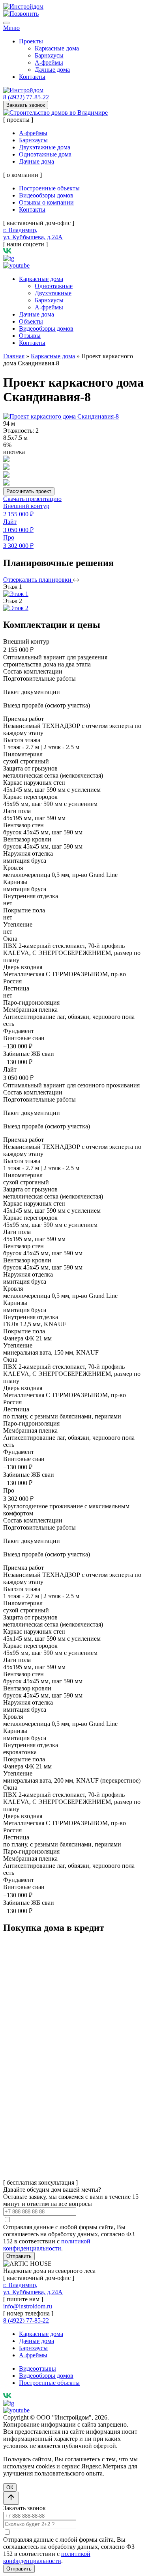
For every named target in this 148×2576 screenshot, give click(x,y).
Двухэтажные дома (45, 147)
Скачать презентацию (32, 499)
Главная (14, 356)
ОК (10, 2488)
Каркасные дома (57, 48)
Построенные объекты (49, 188)
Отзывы (30, 336)
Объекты (31, 321)
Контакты (32, 77)
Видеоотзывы (37, 2368)
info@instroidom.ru (28, 2306)
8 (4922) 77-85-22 (26, 97)
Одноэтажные (54, 286)
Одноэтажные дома (45, 154)
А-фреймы (49, 62)
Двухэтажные (53, 293)
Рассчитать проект (29, 491)
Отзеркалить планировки (38, 580)
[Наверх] (11, 2498)
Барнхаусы (49, 55)
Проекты (31, 41)
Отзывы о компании (46, 202)
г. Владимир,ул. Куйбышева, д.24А (33, 234)
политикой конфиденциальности (47, 2245)
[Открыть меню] (6, 23)
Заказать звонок (26, 105)
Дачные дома (52, 70)
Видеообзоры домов (46, 195)
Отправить (19, 2256)
